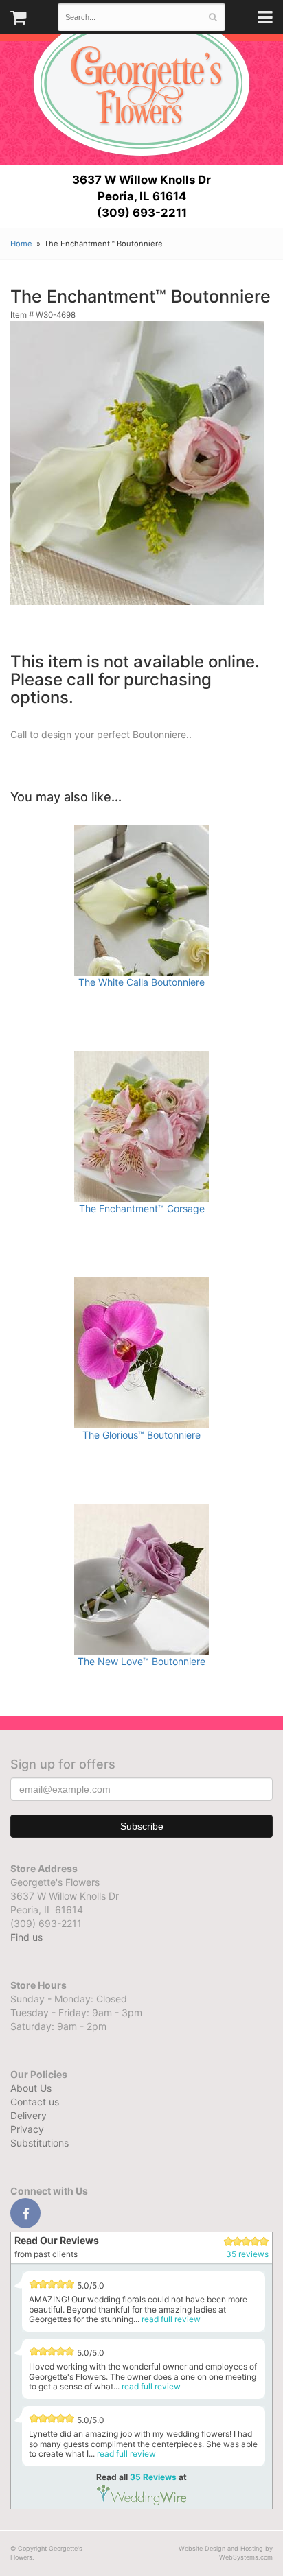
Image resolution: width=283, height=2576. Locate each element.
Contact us (35, 2102)
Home (21, 244)
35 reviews (247, 2254)
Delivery (29, 2115)
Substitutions (39, 2143)
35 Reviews (153, 2477)
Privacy (27, 2129)
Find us (26, 1937)
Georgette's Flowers (141, 83)
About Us (31, 2088)
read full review (171, 2319)
